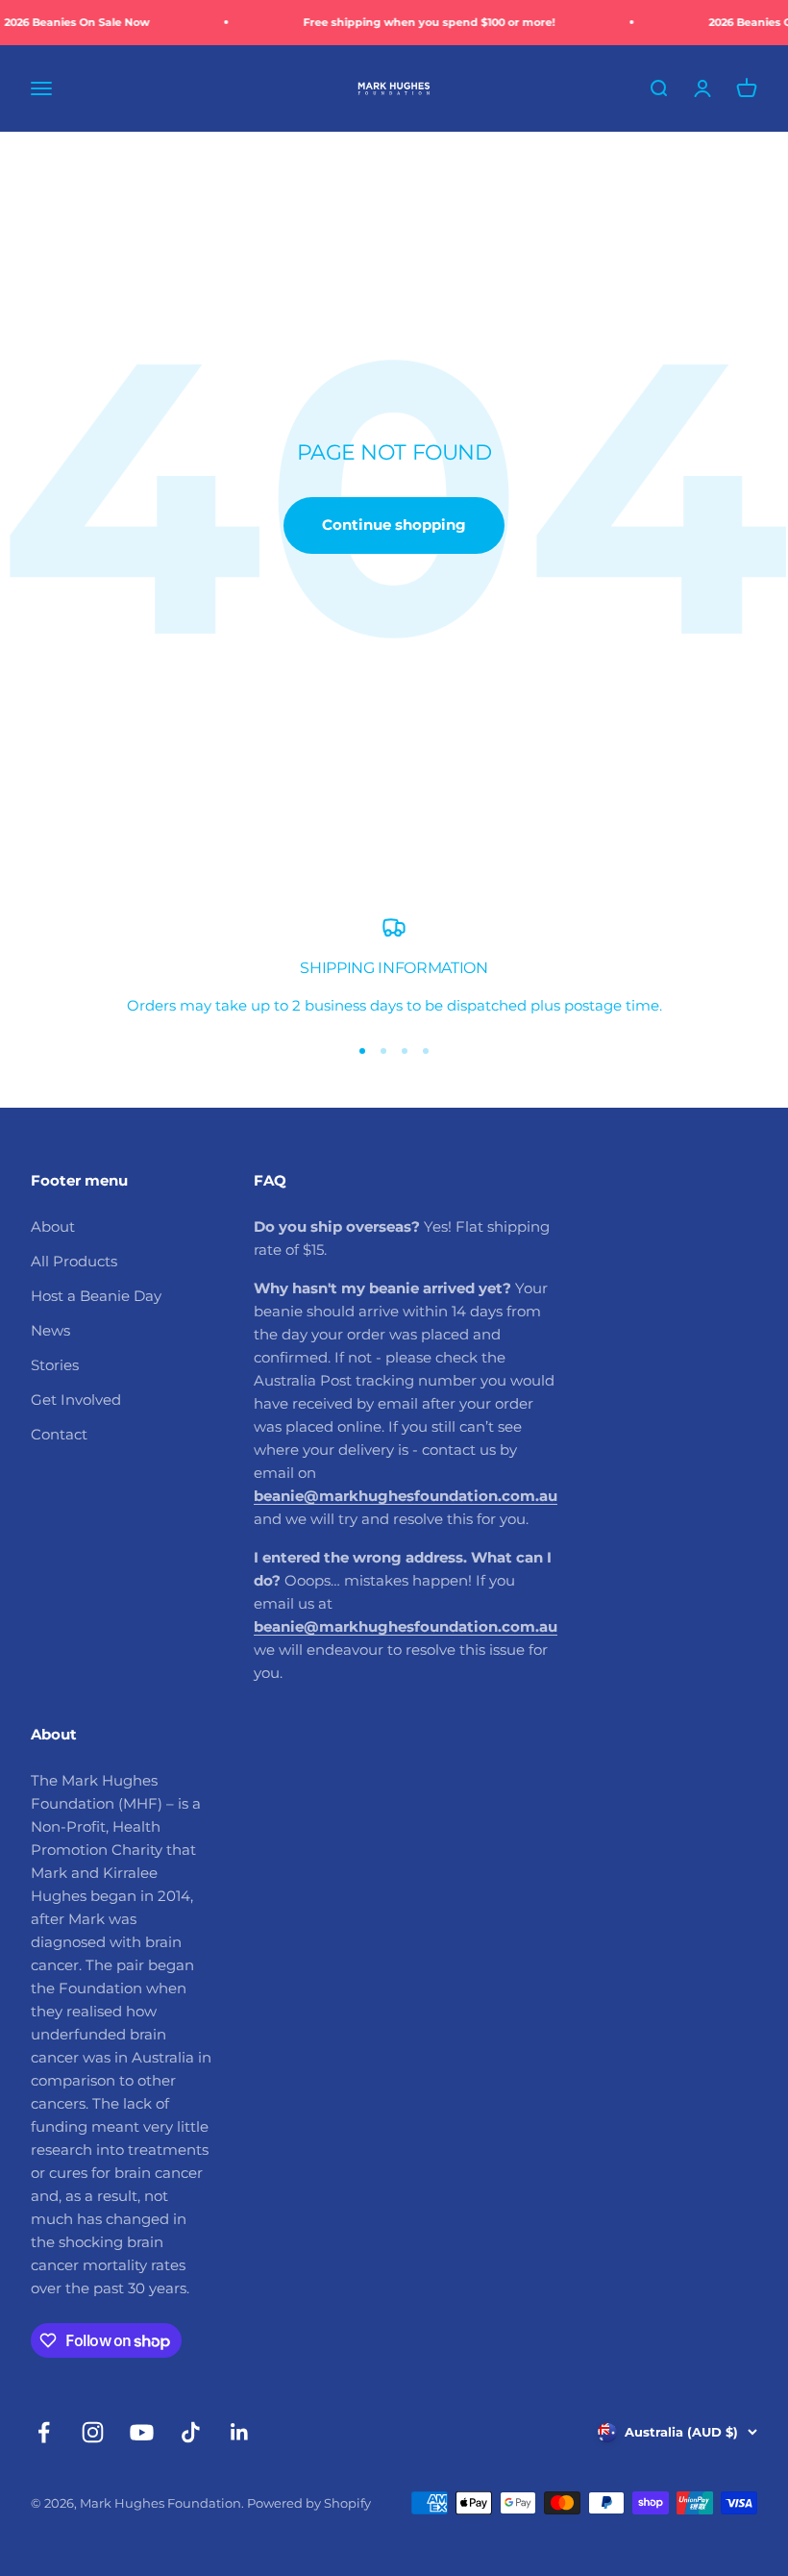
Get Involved (76, 1400)
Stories (55, 1365)
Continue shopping (394, 525)
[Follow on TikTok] (191, 2432)
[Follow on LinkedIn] (240, 2432)
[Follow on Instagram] (93, 2432)
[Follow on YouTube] (142, 2432)
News (50, 1330)
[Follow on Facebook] (44, 2432)
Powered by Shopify (309, 2503)
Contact (59, 1434)
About (53, 1226)
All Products (74, 1261)
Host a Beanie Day (96, 1296)
